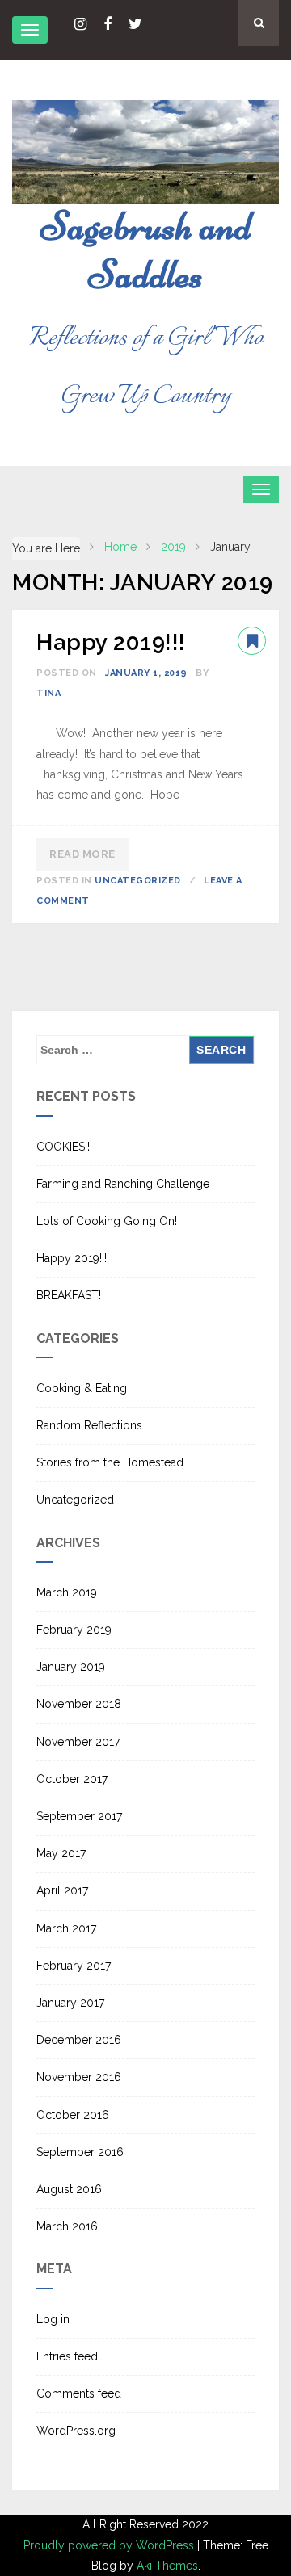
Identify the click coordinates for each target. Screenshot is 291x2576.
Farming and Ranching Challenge (123, 1184)
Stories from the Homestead (110, 1462)
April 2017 (62, 1890)
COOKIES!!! (64, 1147)
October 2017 (72, 1779)
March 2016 (67, 2226)
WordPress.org (76, 2431)
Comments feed (79, 2393)
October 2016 (73, 2115)
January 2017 (70, 2003)
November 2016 (79, 2077)
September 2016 (80, 2152)
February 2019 (74, 1630)
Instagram (80, 24)
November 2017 (78, 1742)
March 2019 (67, 1592)
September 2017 (79, 1816)
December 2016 (79, 2040)
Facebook (108, 24)
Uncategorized (138, 881)
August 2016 (69, 2189)
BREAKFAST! (69, 1295)
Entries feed (67, 2356)
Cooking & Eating (82, 1388)
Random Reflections (89, 1425)
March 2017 (66, 1928)
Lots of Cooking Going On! (107, 1221)
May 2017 (61, 1853)
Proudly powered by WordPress (110, 2545)
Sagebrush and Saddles (146, 250)
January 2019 (71, 1667)
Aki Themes (167, 2566)
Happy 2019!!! (111, 642)
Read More (82, 854)
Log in (53, 2319)
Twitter (135, 24)
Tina (48, 693)
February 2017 (74, 1966)
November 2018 (79, 1704)
